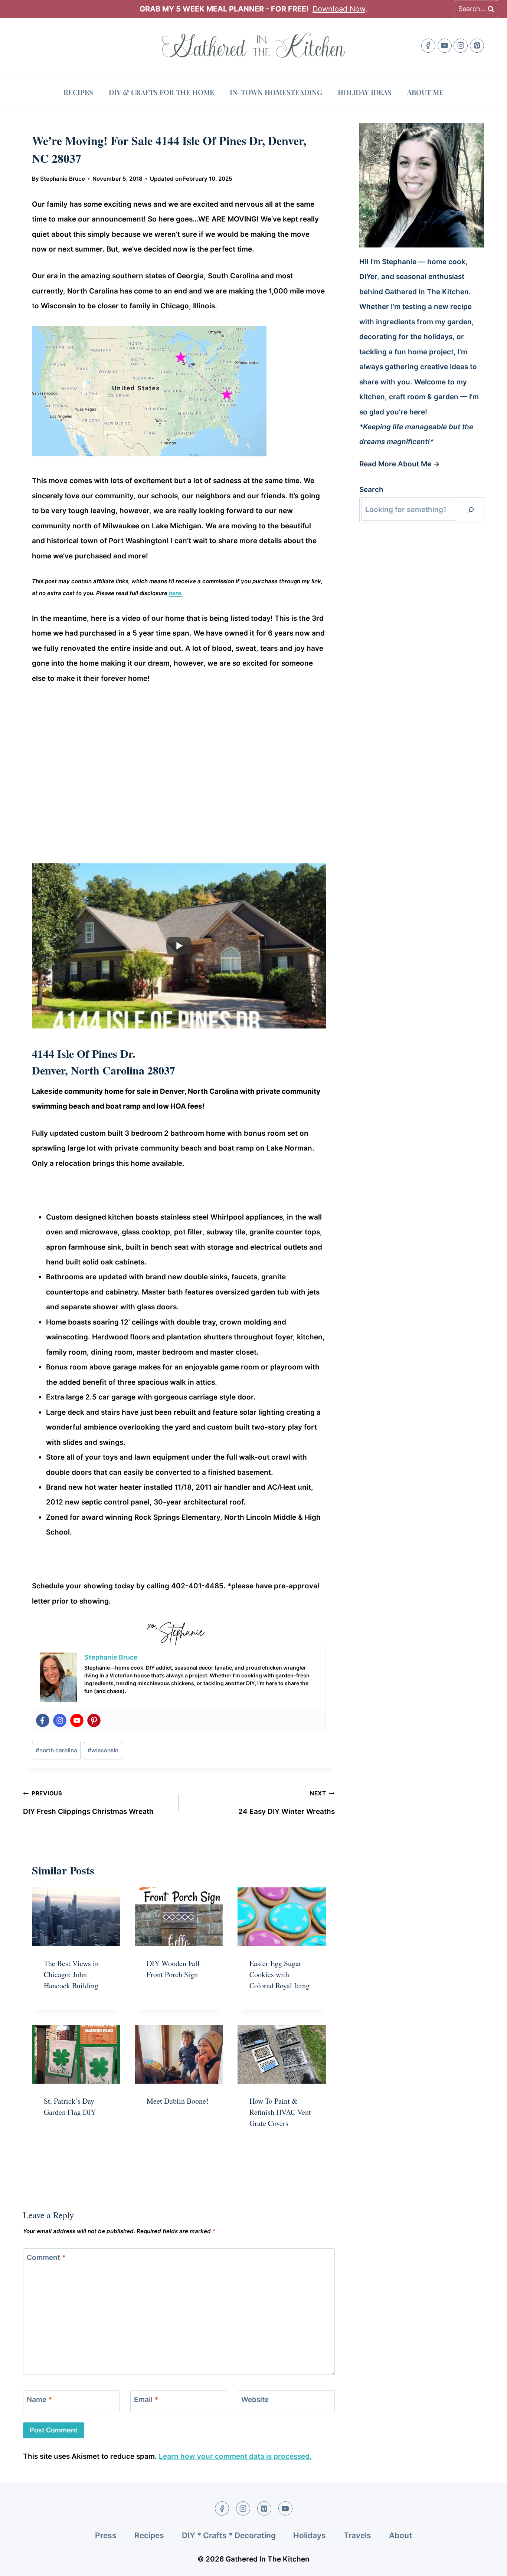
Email (146, 2399)
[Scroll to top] (488, 2564)
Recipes (78, 92)
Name (39, 2399)
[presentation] (76, 1917)
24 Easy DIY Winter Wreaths (287, 1803)
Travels (357, 2535)
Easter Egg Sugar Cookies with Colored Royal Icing (279, 1974)
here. (176, 593)
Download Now (339, 9)
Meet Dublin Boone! (178, 2101)
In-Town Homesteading (276, 92)
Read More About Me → (400, 464)
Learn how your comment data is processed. (235, 2456)
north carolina (56, 1750)
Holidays (310, 2535)
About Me (425, 92)
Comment (46, 2257)
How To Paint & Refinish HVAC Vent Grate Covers (280, 2112)
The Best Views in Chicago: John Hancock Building (71, 1974)
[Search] (471, 510)
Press (106, 2535)
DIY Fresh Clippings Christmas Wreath (88, 1803)
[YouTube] (445, 46)
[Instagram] (461, 46)
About (400, 2535)
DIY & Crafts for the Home (161, 92)
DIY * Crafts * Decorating (229, 2535)
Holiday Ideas (365, 92)
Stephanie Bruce (63, 179)
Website (255, 2399)
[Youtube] (77, 1720)
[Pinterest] (477, 46)
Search (371, 490)
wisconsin (103, 1750)
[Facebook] (428, 46)
